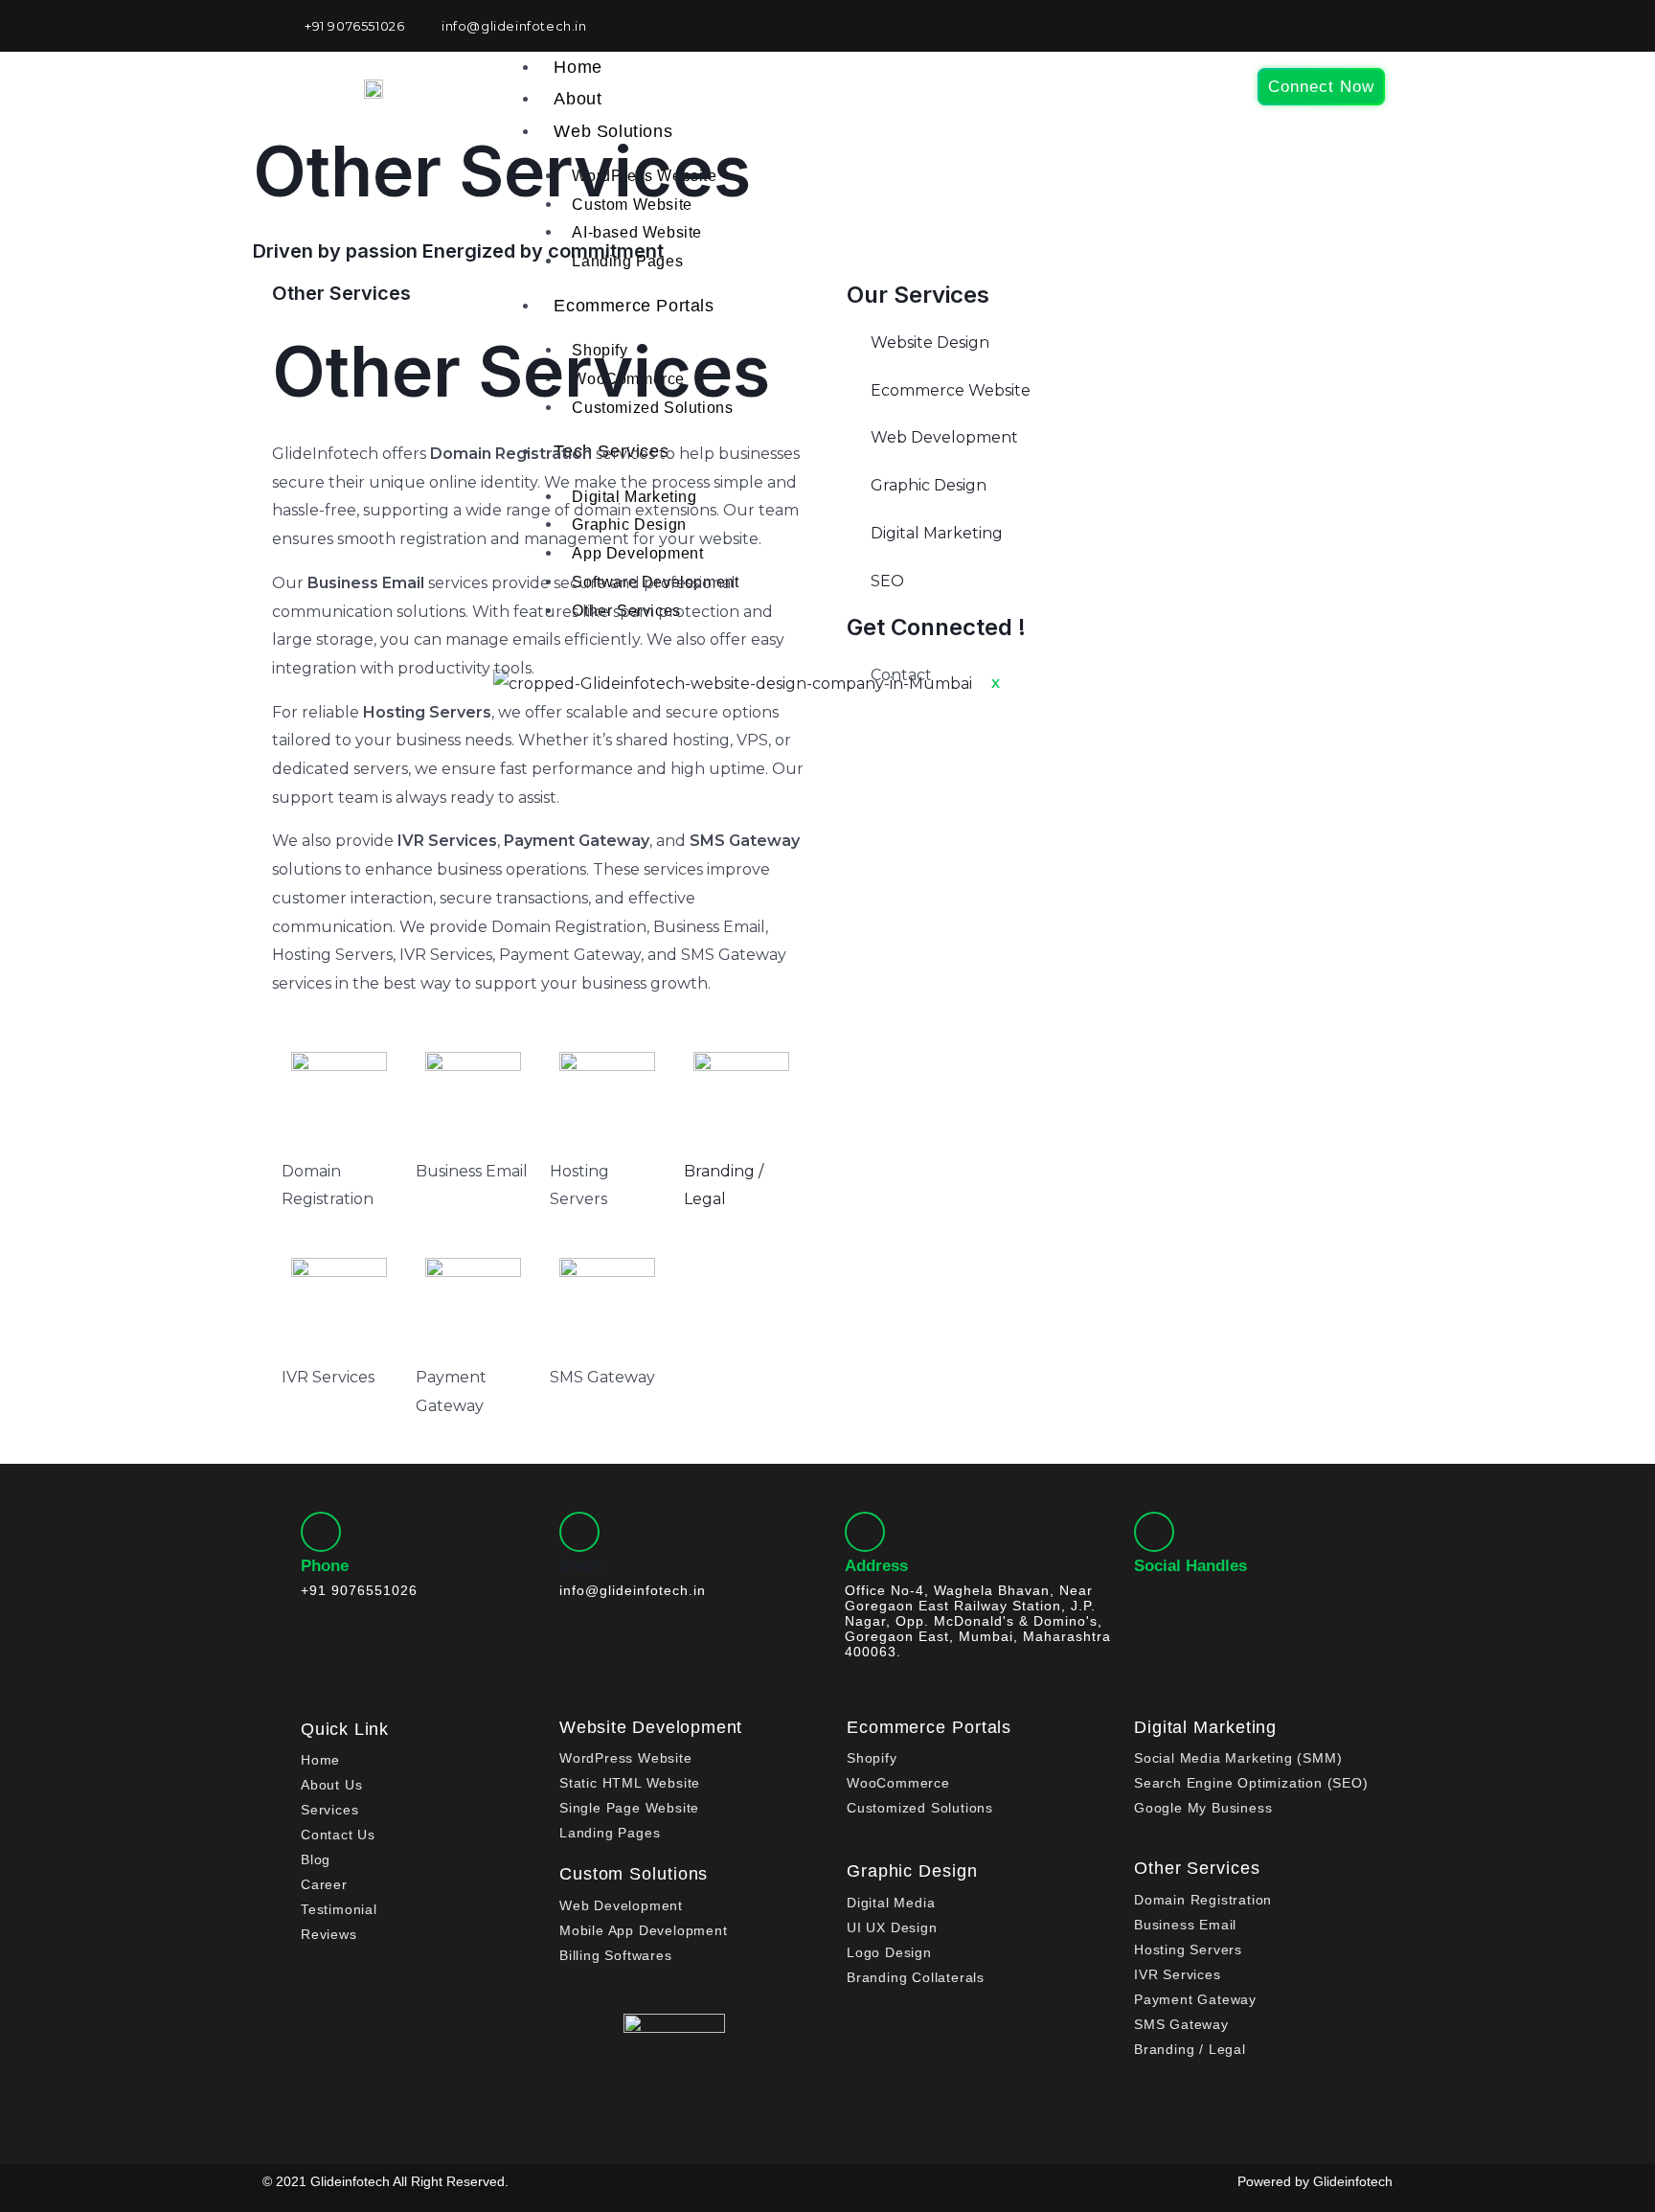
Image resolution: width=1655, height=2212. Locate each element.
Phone (325, 1566)
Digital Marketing (1205, 1727)
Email (581, 1566)
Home (578, 67)
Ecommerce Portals (929, 1727)
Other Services (1197, 1868)
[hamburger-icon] (1202, 67)
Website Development (651, 1727)
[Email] (579, 1532)
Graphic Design (912, 1871)
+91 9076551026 (930, 704)
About (578, 99)
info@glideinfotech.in (633, 1590)
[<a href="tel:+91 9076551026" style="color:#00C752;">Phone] (321, 1532)
